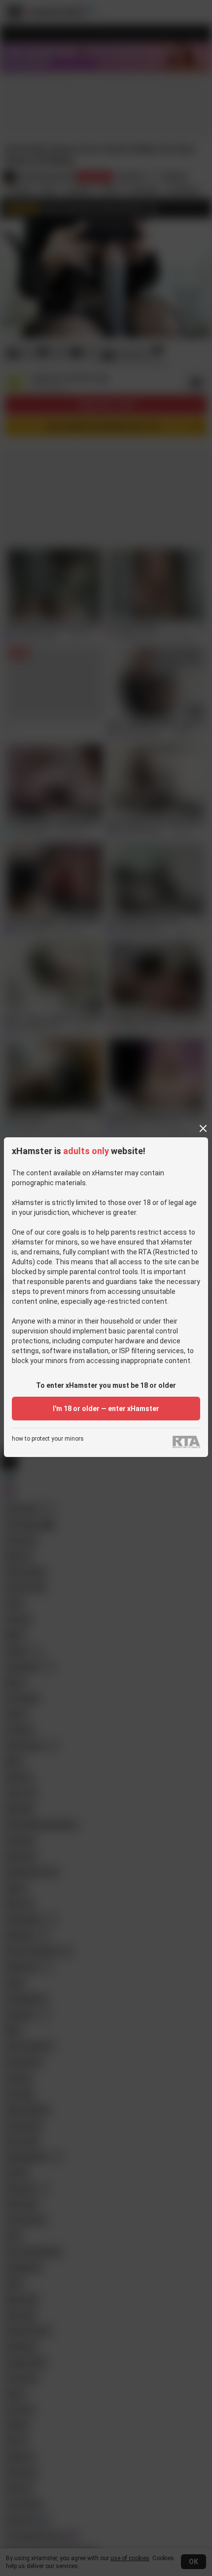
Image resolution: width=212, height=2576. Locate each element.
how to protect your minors (48, 1439)
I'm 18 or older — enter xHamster (106, 1409)
